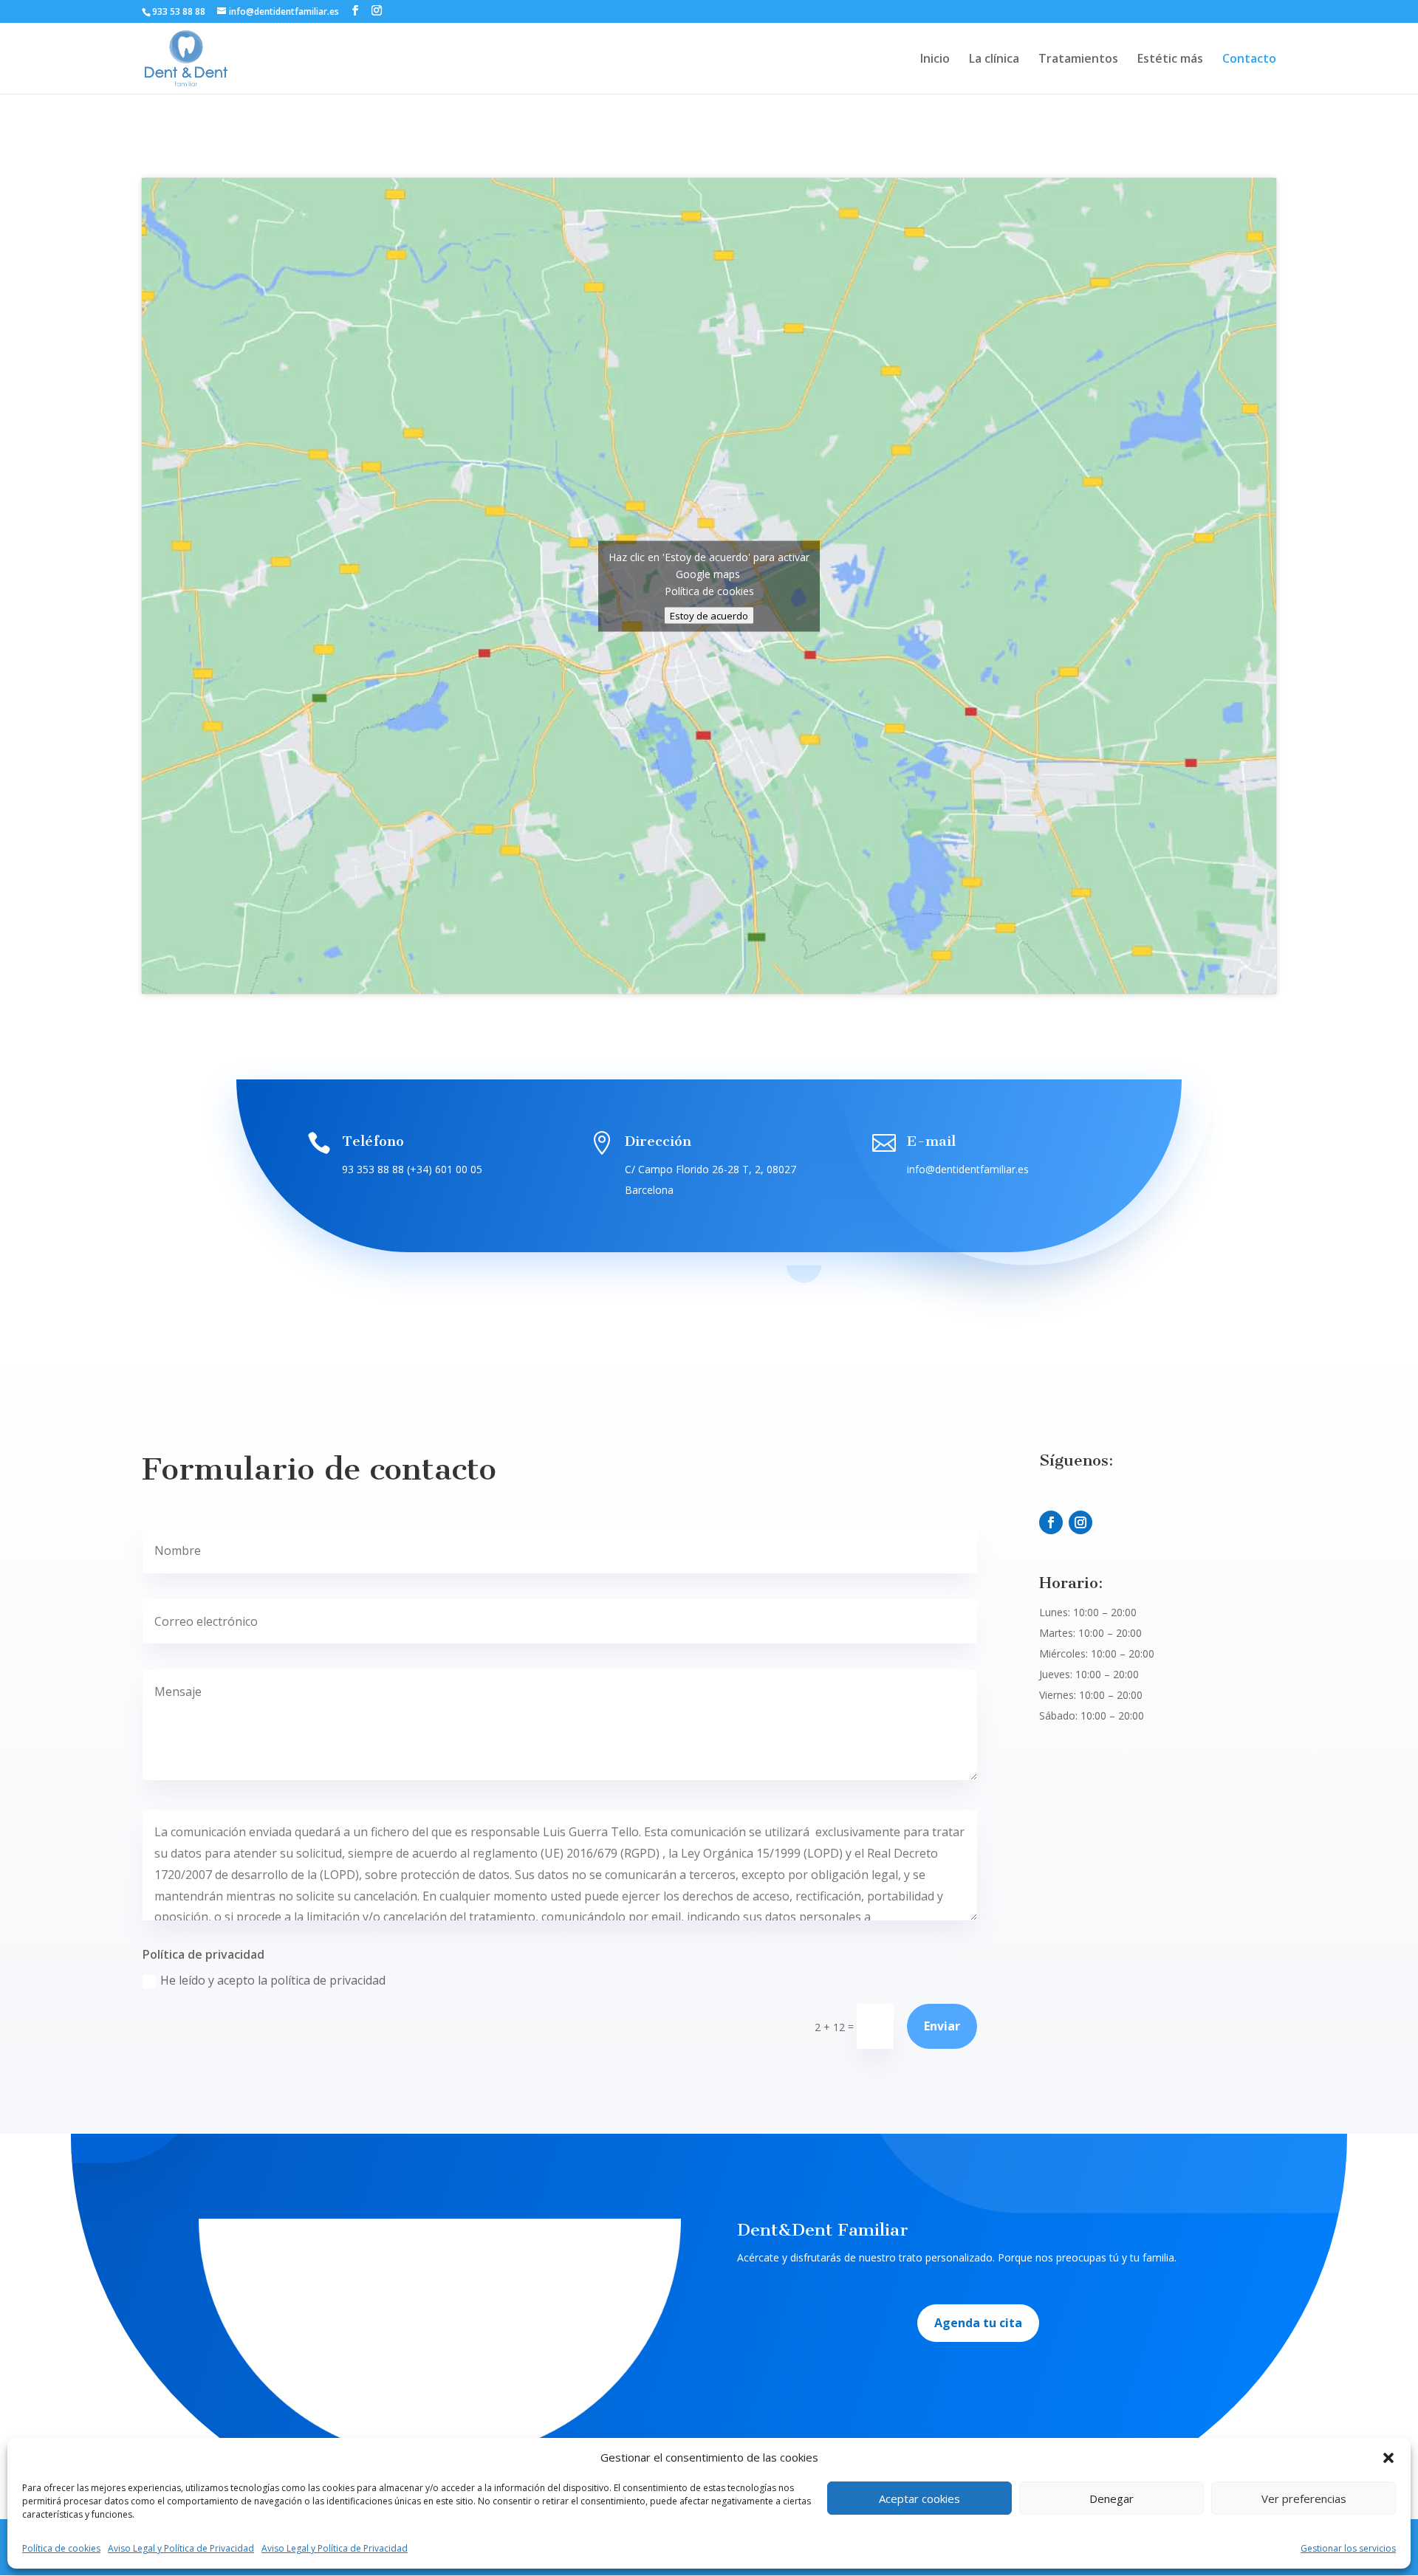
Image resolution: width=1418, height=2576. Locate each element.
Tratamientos (1078, 60)
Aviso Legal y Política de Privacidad (181, 2548)
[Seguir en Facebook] (1051, 1522)
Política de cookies (61, 2548)
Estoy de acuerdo (709, 615)
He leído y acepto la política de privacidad (273, 1980)
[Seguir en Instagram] (1080, 1522)
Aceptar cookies (919, 2498)
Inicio (935, 60)
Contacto (1249, 60)
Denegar (1112, 2498)
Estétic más (1170, 60)
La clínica (994, 60)
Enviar (942, 2026)
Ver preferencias (1304, 2498)
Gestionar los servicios (1348, 2548)
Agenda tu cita (978, 2323)
